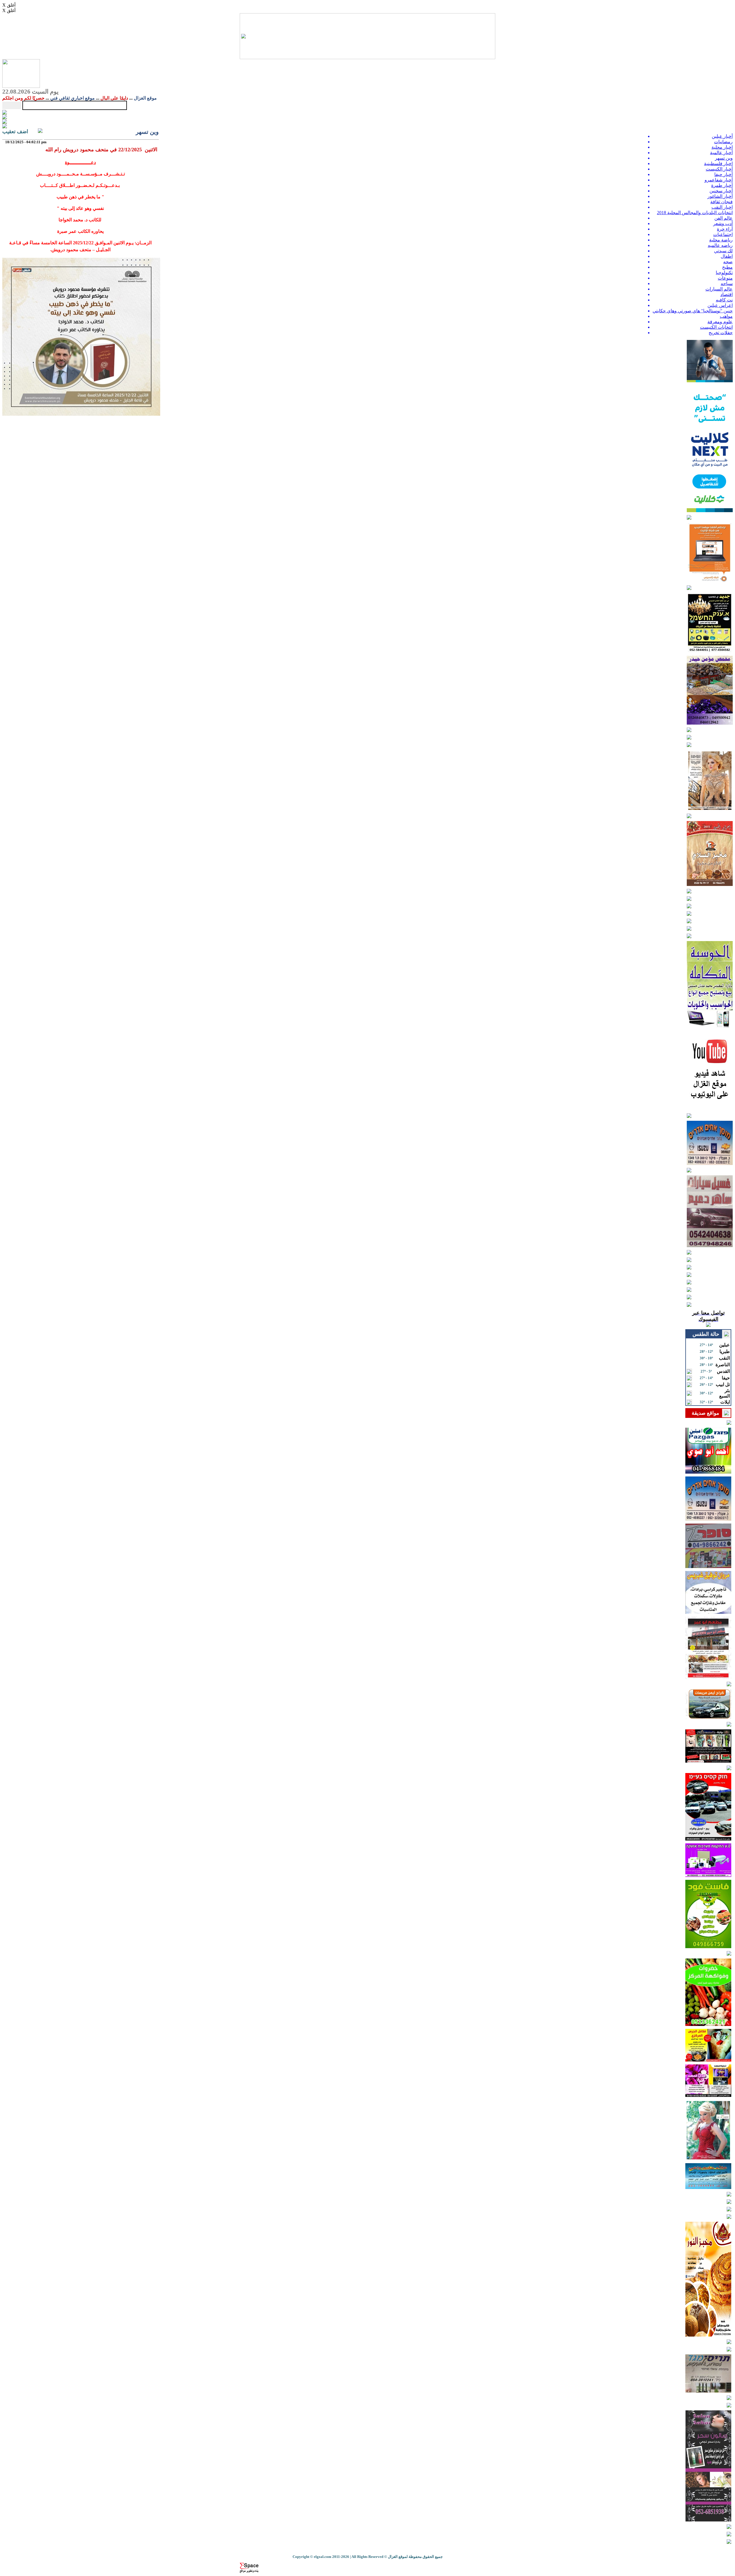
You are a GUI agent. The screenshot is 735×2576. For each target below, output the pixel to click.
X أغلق (9, 5)
